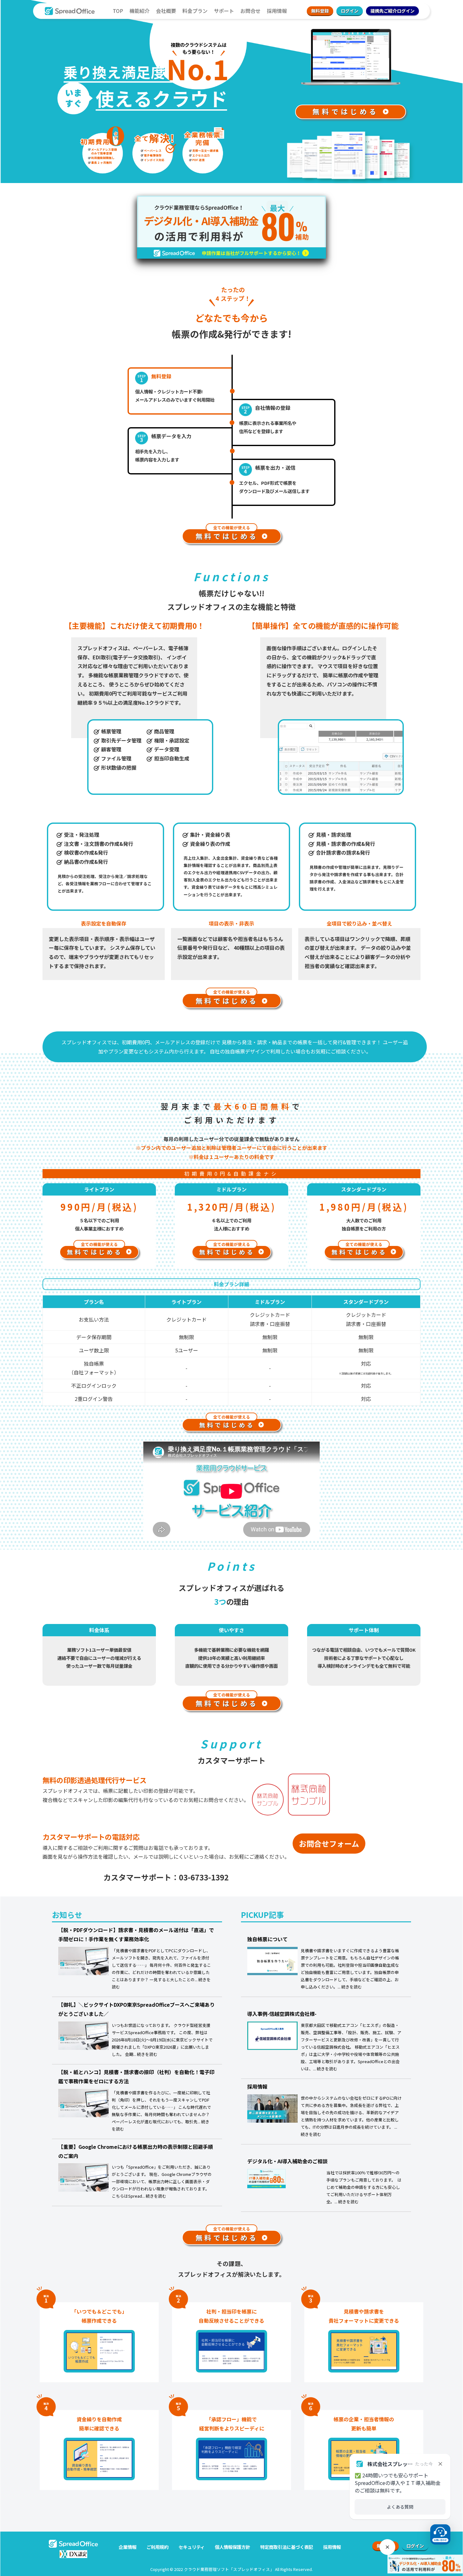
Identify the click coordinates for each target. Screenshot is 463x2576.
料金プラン (195, 11)
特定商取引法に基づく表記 (287, 2547)
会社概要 (166, 11)
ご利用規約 (157, 2547)
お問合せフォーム (329, 1843)
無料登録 (320, 11)
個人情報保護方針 (232, 2547)
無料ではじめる (348, 111)
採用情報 (277, 11)
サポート (224, 11)
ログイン (350, 11)
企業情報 (128, 2547)
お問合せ (250, 11)
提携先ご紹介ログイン (392, 11)
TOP (118, 11)
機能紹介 (140, 11)
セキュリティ (192, 2547)
